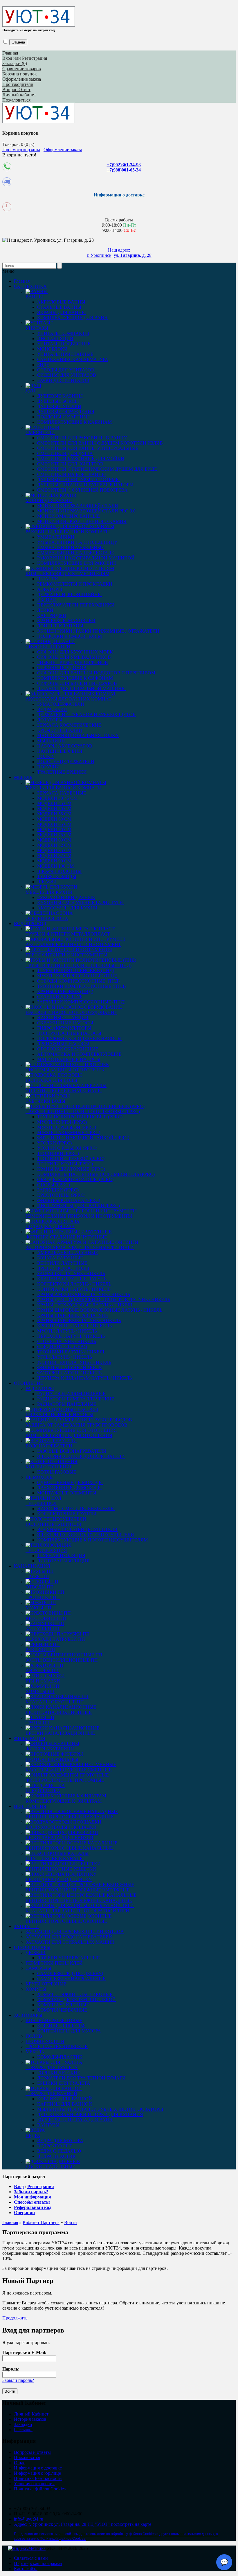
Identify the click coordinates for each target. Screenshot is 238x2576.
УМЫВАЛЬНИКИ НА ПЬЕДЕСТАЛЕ (76, 553)
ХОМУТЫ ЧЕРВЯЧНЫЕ (62, 2010)
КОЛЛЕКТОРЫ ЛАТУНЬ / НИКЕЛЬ (74, 1284)
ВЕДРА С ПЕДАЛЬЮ (59, 2151)
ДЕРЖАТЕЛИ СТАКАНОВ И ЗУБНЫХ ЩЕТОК (86, 715)
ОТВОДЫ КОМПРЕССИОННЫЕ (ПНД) (78, 981)
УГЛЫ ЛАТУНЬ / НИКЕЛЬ (65, 1357)
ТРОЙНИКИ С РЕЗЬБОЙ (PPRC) (71, 1159)
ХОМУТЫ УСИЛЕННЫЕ (63, 2005)
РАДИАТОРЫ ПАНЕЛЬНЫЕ (67, 1404)
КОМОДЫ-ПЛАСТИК (60, 2057)
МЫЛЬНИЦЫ (51, 741)
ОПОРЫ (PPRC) (54, 1185)
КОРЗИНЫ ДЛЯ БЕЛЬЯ (62, 2026)
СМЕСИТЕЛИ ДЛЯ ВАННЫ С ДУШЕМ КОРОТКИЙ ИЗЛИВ (100, 443)
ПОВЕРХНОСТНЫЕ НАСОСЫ (69, 1033)
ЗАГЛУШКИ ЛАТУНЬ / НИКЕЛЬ (71, 1273)
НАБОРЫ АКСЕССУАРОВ (65, 746)
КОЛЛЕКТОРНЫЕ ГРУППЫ (67, 1514)
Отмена (18, 42)
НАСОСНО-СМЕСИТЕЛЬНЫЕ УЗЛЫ (76, 1509)
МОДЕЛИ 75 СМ (54, 835)
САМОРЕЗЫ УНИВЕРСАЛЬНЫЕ (71, 1979)
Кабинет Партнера (41, 2222)
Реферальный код (33, 2207)
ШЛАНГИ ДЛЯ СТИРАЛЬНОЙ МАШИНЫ (81, 688)
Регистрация (35, 58)
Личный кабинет (19, 95)
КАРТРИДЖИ (52, 615)
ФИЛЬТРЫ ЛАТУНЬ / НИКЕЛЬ (69, 1368)
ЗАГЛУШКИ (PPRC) (58, 1190)
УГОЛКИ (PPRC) (54, 1143)
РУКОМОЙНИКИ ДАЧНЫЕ (66, 897)
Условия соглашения (34, 2484)
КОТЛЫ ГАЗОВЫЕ (57, 1472)
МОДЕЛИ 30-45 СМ (57, 798)
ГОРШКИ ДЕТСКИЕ (59, 2073)
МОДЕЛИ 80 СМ (54, 840)
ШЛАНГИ (48, 579)
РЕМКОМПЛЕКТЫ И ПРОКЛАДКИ (75, 584)
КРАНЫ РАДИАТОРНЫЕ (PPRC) (71, 1169)
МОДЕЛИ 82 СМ (54, 845)
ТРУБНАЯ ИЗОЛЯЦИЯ (61, 1556)
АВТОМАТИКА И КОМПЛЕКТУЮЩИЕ (79, 1054)
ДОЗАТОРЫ (50, 720)
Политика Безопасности (38, 2478)
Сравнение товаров (22, 69)
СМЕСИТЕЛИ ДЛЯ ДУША (65, 453)
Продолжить (15, 2318)
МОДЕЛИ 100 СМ (55, 866)
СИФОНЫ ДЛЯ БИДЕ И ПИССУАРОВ (77, 683)
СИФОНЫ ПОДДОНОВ (62, 668)
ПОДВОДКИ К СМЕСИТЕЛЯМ (70, 636)
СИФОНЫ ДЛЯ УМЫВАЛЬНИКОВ (74, 657)
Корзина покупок (20, 74)
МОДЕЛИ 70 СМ (54, 830)
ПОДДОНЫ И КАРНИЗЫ (63, 417)
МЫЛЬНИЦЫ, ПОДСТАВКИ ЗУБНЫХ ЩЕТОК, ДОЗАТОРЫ (100, 2109)
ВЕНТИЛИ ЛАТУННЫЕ (62, 1263)
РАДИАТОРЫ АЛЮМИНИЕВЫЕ (71, 1394)
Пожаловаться (16, 100)
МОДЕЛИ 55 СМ (54, 814)
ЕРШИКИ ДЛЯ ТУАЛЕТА (64, 2083)
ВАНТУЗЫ (48, 2125)
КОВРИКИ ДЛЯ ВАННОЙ (65, 2099)
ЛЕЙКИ (45, 610)
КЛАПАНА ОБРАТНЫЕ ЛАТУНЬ (72, 1279)
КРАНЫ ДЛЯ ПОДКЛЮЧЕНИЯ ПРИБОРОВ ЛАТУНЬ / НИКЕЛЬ (104, 1300)
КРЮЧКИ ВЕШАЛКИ (60, 730)
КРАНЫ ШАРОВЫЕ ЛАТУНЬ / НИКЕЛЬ (79, 1321)
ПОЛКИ (45, 756)
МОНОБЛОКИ (52, 349)
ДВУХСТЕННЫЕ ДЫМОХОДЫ (70, 1488)
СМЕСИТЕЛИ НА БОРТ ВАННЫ (72, 474)
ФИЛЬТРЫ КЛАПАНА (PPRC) (69, 1200)
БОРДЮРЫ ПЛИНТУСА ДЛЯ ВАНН (75, 2120)
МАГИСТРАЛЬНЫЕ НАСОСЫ (69, 1059)
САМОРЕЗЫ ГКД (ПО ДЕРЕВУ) (70, 1973)
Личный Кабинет (31, 2414)
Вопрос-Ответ (16, 90)
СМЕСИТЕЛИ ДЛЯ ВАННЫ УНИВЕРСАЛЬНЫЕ (88, 448)
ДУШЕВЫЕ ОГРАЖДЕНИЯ (66, 412)
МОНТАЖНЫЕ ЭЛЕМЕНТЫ (67, 1493)
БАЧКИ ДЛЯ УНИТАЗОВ (63, 380)
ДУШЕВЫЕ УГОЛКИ (59, 406)
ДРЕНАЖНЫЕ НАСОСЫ (63, 1044)
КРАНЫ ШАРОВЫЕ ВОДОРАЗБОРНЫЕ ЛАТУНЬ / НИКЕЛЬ (100, 1310)
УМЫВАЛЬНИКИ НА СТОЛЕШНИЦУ (77, 542)
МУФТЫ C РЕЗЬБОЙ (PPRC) (67, 1127)
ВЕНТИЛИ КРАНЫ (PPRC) (65, 1164)
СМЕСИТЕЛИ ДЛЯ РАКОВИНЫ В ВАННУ (82, 438)
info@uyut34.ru (29, 2519)
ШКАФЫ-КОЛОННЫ (59, 871)
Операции (24, 2213)
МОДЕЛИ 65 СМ (54, 824)
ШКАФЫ (47, 882)
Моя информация (33, 2197)
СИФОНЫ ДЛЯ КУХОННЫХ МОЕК (75, 652)
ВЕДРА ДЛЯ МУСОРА (60, 2141)
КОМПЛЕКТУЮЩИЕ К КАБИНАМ (74, 422)
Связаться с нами (31, 2558)
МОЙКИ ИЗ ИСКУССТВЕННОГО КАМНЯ (82, 521)
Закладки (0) (15, 63)
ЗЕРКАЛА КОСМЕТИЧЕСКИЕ (69, 725)
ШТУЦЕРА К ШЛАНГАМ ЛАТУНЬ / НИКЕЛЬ (84, 1378)
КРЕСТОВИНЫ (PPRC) (61, 1195)
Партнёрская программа (38, 2563)
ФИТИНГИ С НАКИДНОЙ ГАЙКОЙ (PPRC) (83, 1138)
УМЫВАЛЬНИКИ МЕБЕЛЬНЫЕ (71, 547)
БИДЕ (43, 365)
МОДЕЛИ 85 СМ (54, 850)
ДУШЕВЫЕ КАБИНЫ (60, 396)
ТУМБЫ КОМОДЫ (57, 877)
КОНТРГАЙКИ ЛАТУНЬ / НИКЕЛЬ (74, 1289)
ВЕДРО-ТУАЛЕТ (54, 2146)
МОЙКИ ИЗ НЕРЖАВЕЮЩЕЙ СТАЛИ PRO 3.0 (86, 511)
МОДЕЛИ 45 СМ (54, 803)
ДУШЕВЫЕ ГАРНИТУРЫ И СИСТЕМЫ (79, 480)
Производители (18, 84)
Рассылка (23, 2430)
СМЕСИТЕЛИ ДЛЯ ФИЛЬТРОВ (70, 464)
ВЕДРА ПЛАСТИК (56, 2156)
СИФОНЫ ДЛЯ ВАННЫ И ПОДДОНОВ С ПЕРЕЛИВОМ (96, 673)
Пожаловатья (27, 2457)
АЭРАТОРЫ (50, 589)
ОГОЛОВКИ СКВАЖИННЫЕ (68, 1049)
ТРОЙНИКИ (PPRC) (58, 1153)
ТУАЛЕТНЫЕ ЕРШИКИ (62, 772)
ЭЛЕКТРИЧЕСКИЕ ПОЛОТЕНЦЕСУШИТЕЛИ (86, 1535)
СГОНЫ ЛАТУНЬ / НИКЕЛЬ (67, 1341)
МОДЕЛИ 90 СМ (54, 861)
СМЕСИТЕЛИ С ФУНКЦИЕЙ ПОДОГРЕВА (82, 490)
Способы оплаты (32, 2202)
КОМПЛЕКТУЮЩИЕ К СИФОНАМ (75, 678)
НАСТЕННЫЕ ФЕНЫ (60, 751)
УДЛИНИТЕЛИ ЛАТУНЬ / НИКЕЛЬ (74, 1362)
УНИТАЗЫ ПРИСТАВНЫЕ (65, 354)
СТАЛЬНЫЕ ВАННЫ (59, 307)
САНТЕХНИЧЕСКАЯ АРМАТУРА (73, 359)
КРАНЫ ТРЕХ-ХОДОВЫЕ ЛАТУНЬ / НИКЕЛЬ (85, 1305)
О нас (20, 2463)
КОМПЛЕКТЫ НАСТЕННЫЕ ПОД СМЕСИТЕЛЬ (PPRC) (96, 1174)
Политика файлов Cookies (40, 2489)
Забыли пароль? (31, 2192)
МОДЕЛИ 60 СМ (54, 819)
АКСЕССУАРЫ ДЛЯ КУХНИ (67, 908)
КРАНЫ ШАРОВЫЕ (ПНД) (65, 991)
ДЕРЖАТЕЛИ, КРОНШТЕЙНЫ (70, 594)
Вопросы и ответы (32, 2452)
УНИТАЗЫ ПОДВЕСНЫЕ (64, 344)
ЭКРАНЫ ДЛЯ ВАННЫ (62, 312)
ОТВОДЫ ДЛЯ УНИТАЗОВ (66, 370)
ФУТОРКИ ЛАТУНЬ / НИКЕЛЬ (69, 1373)
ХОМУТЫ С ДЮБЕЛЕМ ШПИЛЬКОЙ (76, 2000)
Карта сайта (26, 2569)
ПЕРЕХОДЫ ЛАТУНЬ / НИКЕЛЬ (71, 1336)
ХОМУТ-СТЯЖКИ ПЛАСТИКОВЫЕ (75, 1994)
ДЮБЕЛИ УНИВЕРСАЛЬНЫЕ (68, 1958)
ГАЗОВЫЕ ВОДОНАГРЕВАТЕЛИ (72, 1451)
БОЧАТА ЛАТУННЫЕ (60, 1258)
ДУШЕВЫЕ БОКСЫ (58, 401)
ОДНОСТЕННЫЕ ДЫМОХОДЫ (70, 1482)
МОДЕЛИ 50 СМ (54, 809)
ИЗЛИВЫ (47, 600)
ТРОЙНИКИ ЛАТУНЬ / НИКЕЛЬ (71, 1352)
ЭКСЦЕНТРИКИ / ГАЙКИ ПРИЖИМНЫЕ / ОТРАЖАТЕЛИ (98, 631)
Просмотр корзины (21, 150)
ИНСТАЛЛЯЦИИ (55, 339)
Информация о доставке (38, 2468)
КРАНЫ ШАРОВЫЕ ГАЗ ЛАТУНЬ (72, 1315)
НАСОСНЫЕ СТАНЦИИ (63, 1018)
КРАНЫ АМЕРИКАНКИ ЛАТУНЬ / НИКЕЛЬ (84, 1294)
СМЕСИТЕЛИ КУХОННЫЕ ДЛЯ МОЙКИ (81, 459)
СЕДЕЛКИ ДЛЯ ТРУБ (60, 997)
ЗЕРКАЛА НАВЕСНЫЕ (62, 793)
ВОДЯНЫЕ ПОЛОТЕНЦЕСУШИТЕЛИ (77, 1529)
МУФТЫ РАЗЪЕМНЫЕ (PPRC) (69, 1132)
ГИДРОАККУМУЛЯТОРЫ (64, 1028)
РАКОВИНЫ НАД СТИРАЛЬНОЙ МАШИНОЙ (86, 558)
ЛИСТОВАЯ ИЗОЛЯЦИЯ (63, 1561)
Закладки (23, 2424)
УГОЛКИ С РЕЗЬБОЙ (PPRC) (67, 1148)
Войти (71, 2222)
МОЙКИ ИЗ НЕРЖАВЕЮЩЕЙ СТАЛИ (78, 506)
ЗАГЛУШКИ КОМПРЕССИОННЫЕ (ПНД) (81, 1002)
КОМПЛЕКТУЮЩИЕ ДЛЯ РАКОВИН (77, 563)
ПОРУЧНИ (48, 767)
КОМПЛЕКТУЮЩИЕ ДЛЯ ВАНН (72, 318)
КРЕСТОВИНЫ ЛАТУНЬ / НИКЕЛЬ (74, 1326)
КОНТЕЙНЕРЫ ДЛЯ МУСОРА (69, 2031)
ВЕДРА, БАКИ (52, 709)
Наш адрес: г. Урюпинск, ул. (119, 253)
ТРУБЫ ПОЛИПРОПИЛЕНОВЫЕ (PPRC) (80, 1117)
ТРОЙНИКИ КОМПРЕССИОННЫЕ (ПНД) (81, 986)
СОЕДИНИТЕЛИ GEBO (62, 1347)
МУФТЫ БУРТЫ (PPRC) (62, 1122)
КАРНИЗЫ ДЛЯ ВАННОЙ (65, 2104)
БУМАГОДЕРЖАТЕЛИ (61, 704)
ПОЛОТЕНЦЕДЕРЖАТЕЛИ (66, 762)
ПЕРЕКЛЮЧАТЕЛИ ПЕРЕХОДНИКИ (76, 605)
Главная (10, 53)
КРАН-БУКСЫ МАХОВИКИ (66, 621)
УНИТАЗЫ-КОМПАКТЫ (63, 333)
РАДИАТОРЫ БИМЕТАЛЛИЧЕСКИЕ (76, 1399)
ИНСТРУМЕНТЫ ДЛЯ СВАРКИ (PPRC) (79, 1206)
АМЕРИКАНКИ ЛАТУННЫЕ (68, 1253)
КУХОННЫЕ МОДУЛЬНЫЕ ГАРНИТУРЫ (80, 903)
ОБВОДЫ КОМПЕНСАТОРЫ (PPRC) (75, 1179)
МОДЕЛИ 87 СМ (54, 856)
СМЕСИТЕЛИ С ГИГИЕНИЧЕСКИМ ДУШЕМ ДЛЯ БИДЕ (97, 469)
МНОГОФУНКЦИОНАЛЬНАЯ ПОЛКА (78, 735)
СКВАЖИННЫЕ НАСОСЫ (65, 1023)
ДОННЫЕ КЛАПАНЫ (60, 626)
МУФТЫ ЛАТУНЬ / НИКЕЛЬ (67, 1331)
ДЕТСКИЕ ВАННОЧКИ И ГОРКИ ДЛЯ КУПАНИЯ (90, 2114)
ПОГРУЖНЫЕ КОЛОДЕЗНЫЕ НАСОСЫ (79, 1038)
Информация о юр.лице (37, 2473)
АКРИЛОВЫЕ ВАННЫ (61, 302)
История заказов (30, 2419)
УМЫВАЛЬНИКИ (56, 537)
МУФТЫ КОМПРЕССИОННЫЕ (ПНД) (77, 976)
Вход (7, 58)
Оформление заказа (22, 79)
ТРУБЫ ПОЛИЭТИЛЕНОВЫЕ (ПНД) (76, 971)
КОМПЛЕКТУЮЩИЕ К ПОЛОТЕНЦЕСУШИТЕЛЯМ (92, 1540)
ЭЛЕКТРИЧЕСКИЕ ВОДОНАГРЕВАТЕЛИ (81, 1456)
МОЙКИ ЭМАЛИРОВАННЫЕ (68, 516)
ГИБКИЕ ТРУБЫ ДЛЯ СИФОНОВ (73, 662)
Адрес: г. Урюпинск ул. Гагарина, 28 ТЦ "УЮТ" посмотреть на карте (83, 2524)
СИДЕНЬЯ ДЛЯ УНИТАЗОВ (67, 375)
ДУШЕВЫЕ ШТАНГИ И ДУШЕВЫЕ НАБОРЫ (85, 485)
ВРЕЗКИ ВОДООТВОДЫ (63, 1268)
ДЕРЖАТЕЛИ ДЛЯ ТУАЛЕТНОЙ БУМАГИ (81, 2078)
